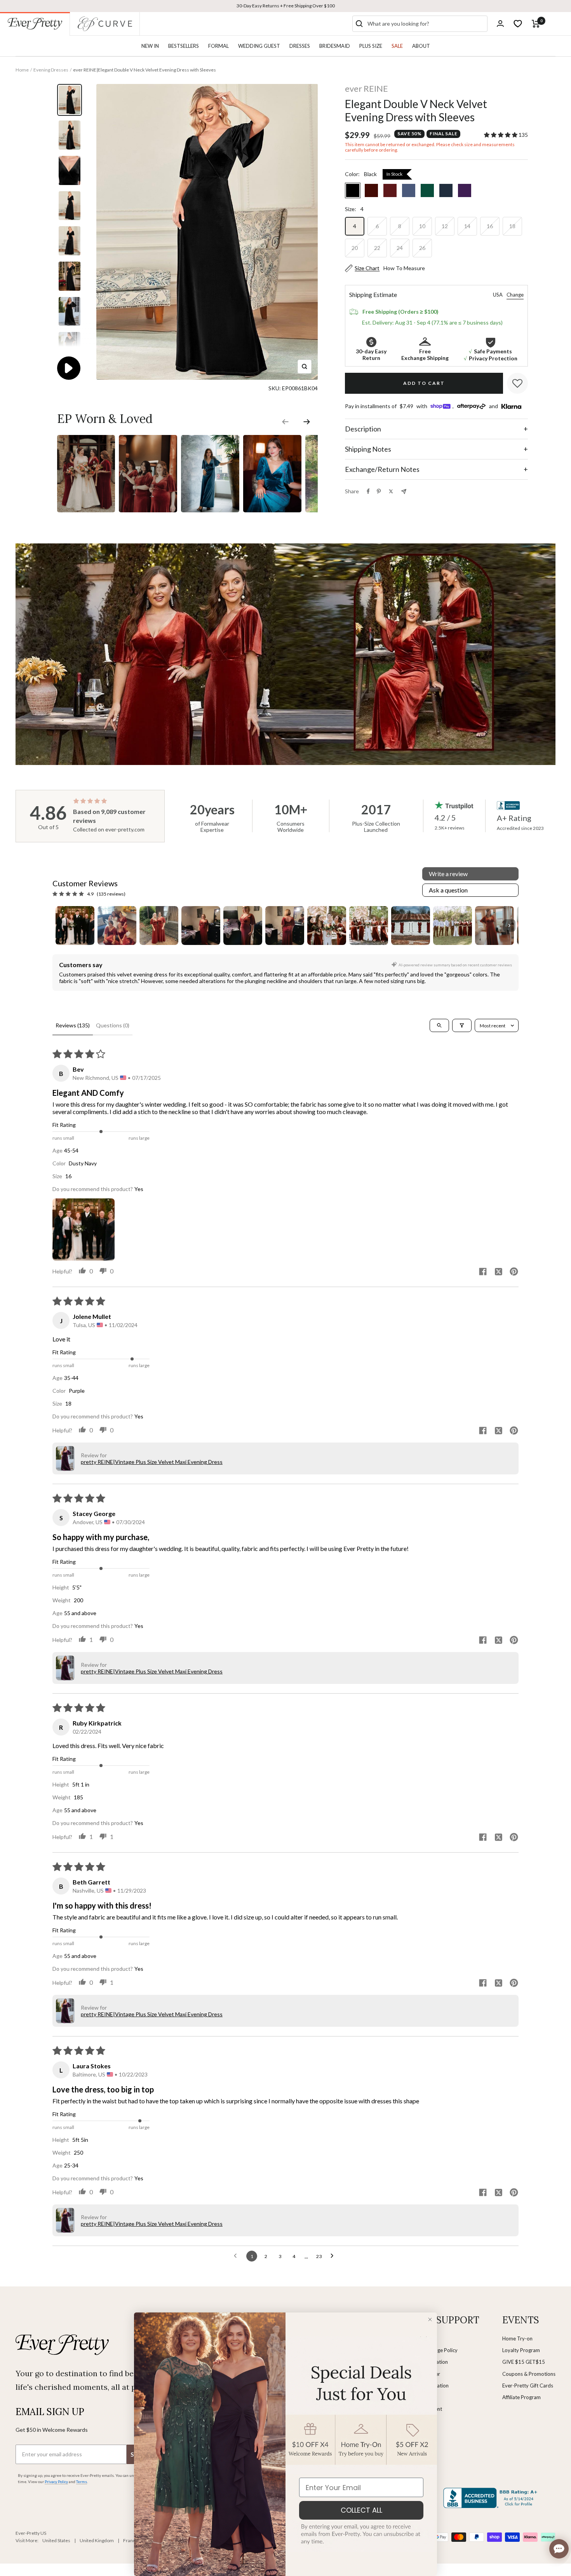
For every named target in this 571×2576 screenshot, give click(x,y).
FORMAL (218, 46)
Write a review (448, 874)
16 (490, 226)
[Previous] (54, 654)
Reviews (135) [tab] (73, 1025)
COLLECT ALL (361, 2510)
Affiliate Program (521, 2397)
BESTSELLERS (184, 46)
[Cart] (536, 24)
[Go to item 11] (494, 926)
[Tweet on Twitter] (391, 491)
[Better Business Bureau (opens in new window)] (492, 2498)
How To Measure (404, 268)
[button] (501, 135)
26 (422, 248)
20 (355, 248)
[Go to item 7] (327, 926)
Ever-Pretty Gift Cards (528, 2386)
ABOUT (421, 46)
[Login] (500, 24)
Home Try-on (517, 2338)
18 (512, 226)
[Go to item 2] (117, 926)
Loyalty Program (521, 2350)
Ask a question (448, 890)
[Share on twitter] (498, 1272)
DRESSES (300, 46)
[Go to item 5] (243, 926)
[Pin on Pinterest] (379, 491)
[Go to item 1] (75, 926)
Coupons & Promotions (529, 2374)
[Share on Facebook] (368, 491)
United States (56, 2540)
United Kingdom (97, 2540)
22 (377, 248)
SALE (397, 46)
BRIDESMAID (335, 46)
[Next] (518, 654)
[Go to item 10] (453, 926)
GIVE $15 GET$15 (524, 2362)
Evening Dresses (51, 70)
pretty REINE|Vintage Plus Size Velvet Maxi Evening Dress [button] (152, 1462)
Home (22, 70)
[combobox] (426, 24)
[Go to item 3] (159, 926)
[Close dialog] (430, 2319)
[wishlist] (518, 24)
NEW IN (150, 46)
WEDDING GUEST (259, 46)
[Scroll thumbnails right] (509, 926)
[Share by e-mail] (404, 492)
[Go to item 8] (369, 926)
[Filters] (462, 1025)
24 (400, 248)
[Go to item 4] (201, 926)
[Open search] (439, 1025)
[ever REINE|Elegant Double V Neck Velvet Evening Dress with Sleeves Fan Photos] (86, 435)
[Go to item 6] (285, 926)
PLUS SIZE (371, 46)
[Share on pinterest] (514, 1272)
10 (422, 226)
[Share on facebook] (483, 1272)
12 (445, 226)
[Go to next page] (334, 2256)
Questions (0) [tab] (113, 1025)
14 (467, 226)
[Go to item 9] (411, 926)
